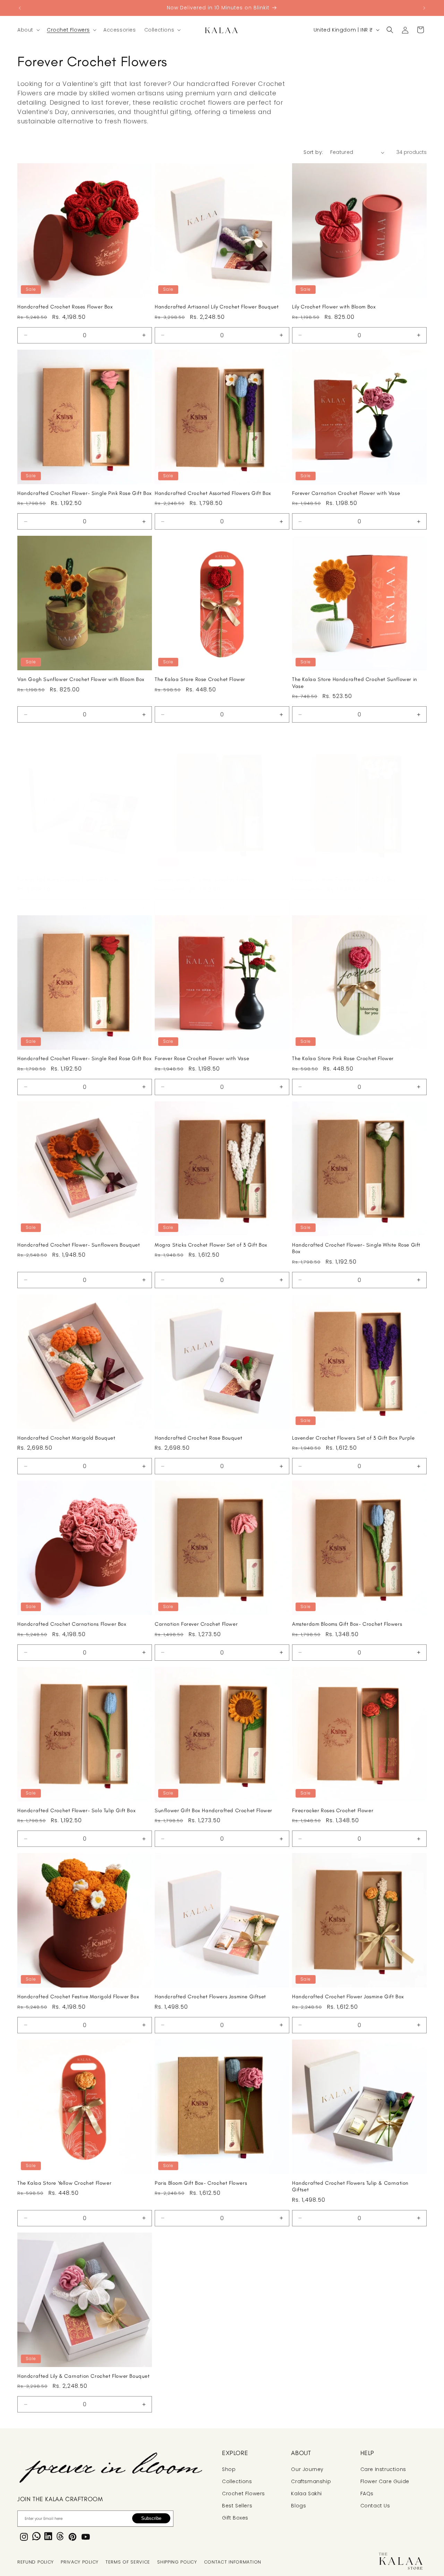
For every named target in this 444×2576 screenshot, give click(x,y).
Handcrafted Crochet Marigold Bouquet (66, 1438)
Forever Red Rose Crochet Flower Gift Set (68, 879)
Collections (237, 2481)
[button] (28, 30)
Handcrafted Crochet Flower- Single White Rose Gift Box (356, 1248)
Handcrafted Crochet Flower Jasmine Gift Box (348, 1997)
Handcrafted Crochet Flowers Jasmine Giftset (210, 1997)
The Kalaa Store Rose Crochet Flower (200, 679)
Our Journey (307, 2469)
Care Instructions (383, 2469)
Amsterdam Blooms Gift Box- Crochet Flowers (347, 1624)
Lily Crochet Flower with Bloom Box (334, 307)
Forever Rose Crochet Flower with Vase (202, 1058)
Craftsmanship (311, 2481)
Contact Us (375, 2506)
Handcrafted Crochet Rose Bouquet (198, 1438)
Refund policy (36, 2562)
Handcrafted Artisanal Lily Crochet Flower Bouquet (217, 307)
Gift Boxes (235, 2518)
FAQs (367, 2494)
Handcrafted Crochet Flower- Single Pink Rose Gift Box (85, 493)
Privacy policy (80, 2562)
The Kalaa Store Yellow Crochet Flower (64, 2183)
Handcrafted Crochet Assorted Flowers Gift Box (213, 493)
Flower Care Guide (385, 2481)
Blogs (298, 2506)
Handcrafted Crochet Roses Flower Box (65, 307)
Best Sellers (237, 2506)
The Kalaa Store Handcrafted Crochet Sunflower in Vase (355, 683)
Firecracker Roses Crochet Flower (333, 1810)
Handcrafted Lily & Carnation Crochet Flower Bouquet (84, 2376)
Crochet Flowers (244, 2494)
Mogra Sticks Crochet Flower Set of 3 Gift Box (211, 1245)
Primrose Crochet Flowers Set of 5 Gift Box (344, 879)
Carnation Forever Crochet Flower (196, 1624)
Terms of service (128, 2562)
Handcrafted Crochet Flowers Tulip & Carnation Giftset (350, 2186)
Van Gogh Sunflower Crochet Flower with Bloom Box (81, 679)
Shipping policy (177, 2562)
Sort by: (313, 152)
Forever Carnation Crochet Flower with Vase (346, 493)
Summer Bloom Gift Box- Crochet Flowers (205, 879)
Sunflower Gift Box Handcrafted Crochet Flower (214, 1810)
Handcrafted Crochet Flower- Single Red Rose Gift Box (84, 1058)
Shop (229, 2469)
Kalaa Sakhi (306, 2494)
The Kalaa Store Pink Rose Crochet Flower (343, 1058)
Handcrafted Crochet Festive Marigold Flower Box (78, 1997)
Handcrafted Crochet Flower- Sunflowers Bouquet (79, 1245)
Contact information (233, 2562)
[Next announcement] (424, 8)
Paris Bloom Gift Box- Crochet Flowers (201, 2183)
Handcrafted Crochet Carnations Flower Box (72, 1624)
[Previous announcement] (20, 8)
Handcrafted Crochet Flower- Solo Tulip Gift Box (76, 1810)
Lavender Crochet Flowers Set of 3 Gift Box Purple (353, 1438)
